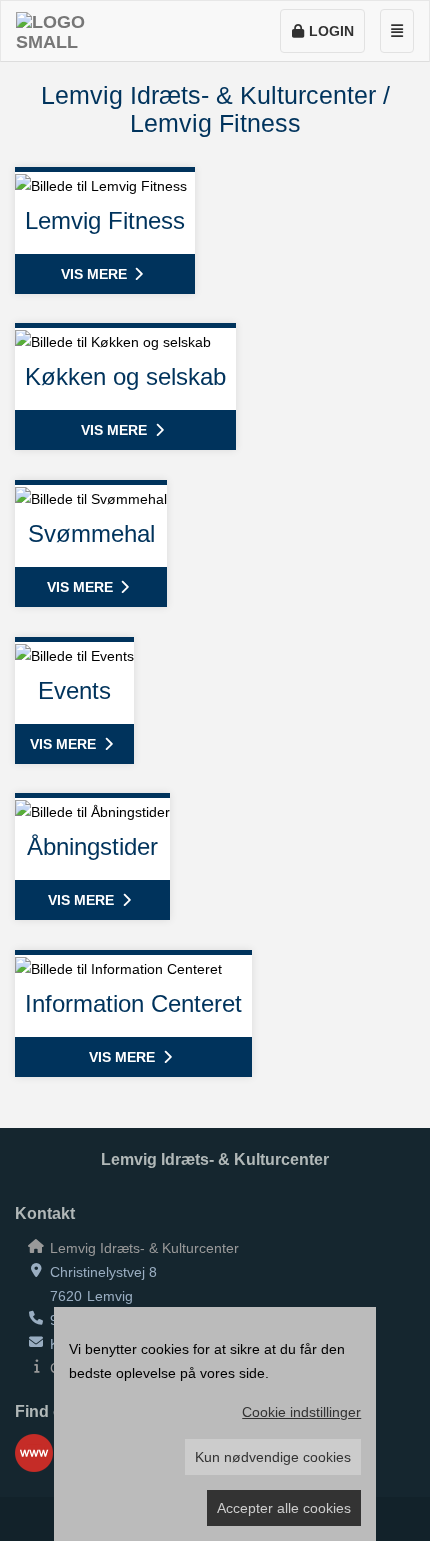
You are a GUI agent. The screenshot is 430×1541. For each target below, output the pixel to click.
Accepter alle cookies (284, 1508)
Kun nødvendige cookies (273, 1457)
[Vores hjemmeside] (34, 1453)
